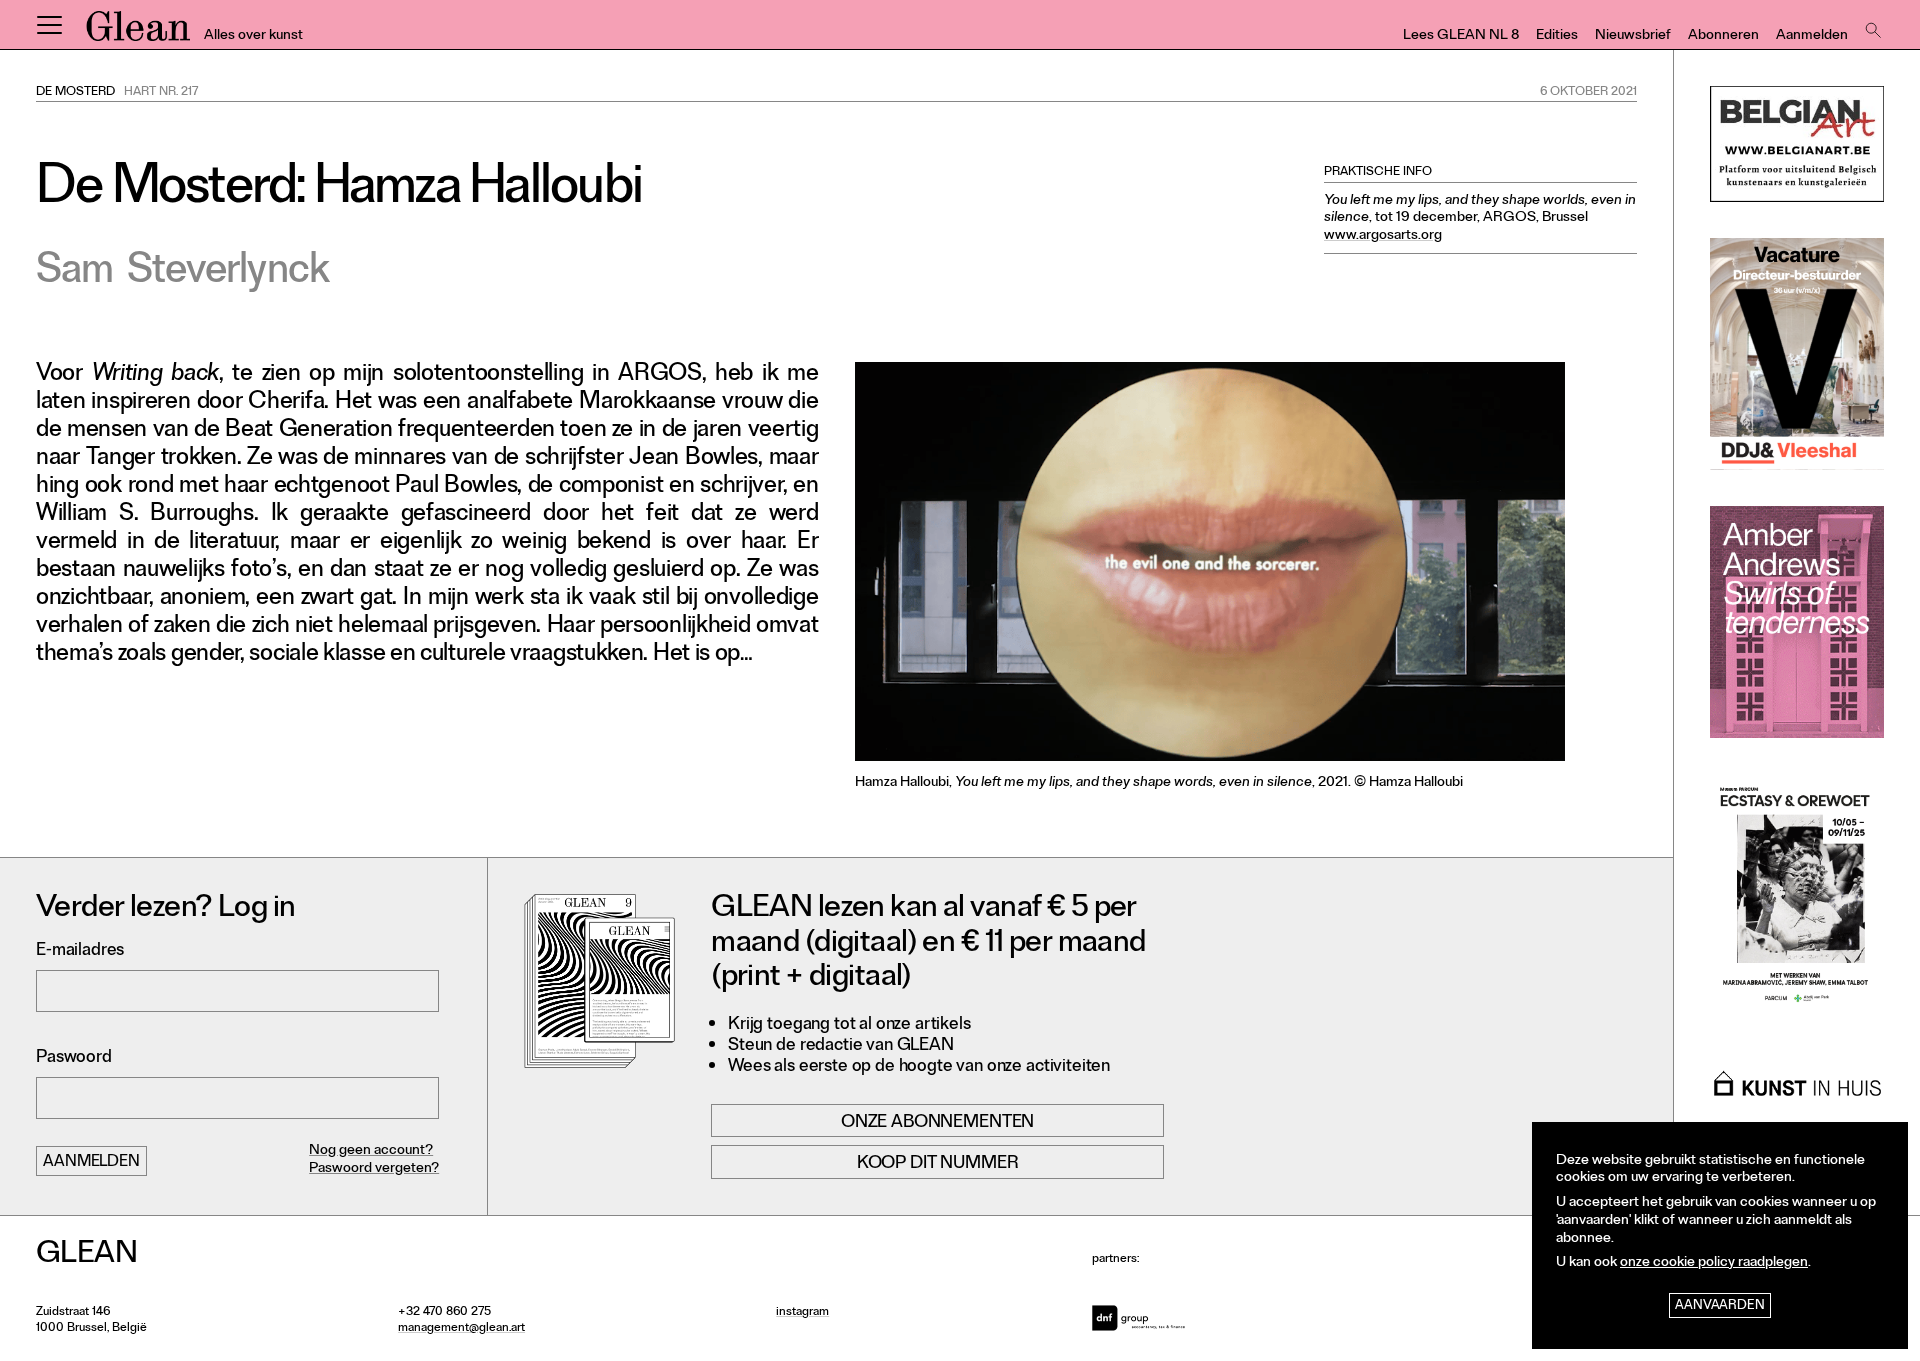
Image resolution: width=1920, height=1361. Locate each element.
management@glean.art (461, 1329)
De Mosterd (75, 93)
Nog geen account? (371, 1151)
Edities (1557, 36)
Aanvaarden (1720, 1306)
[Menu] (49, 25)
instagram (802, 1313)
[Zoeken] (1871, 25)
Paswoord (74, 1058)
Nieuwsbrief (1633, 36)
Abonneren (1723, 36)
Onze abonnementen (937, 1123)
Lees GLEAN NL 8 (1461, 36)
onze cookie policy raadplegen (1714, 1263)
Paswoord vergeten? (374, 1169)
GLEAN (138, 33)
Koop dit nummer (938, 1164)
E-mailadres (80, 951)
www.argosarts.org (1383, 236)
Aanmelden (1812, 36)
